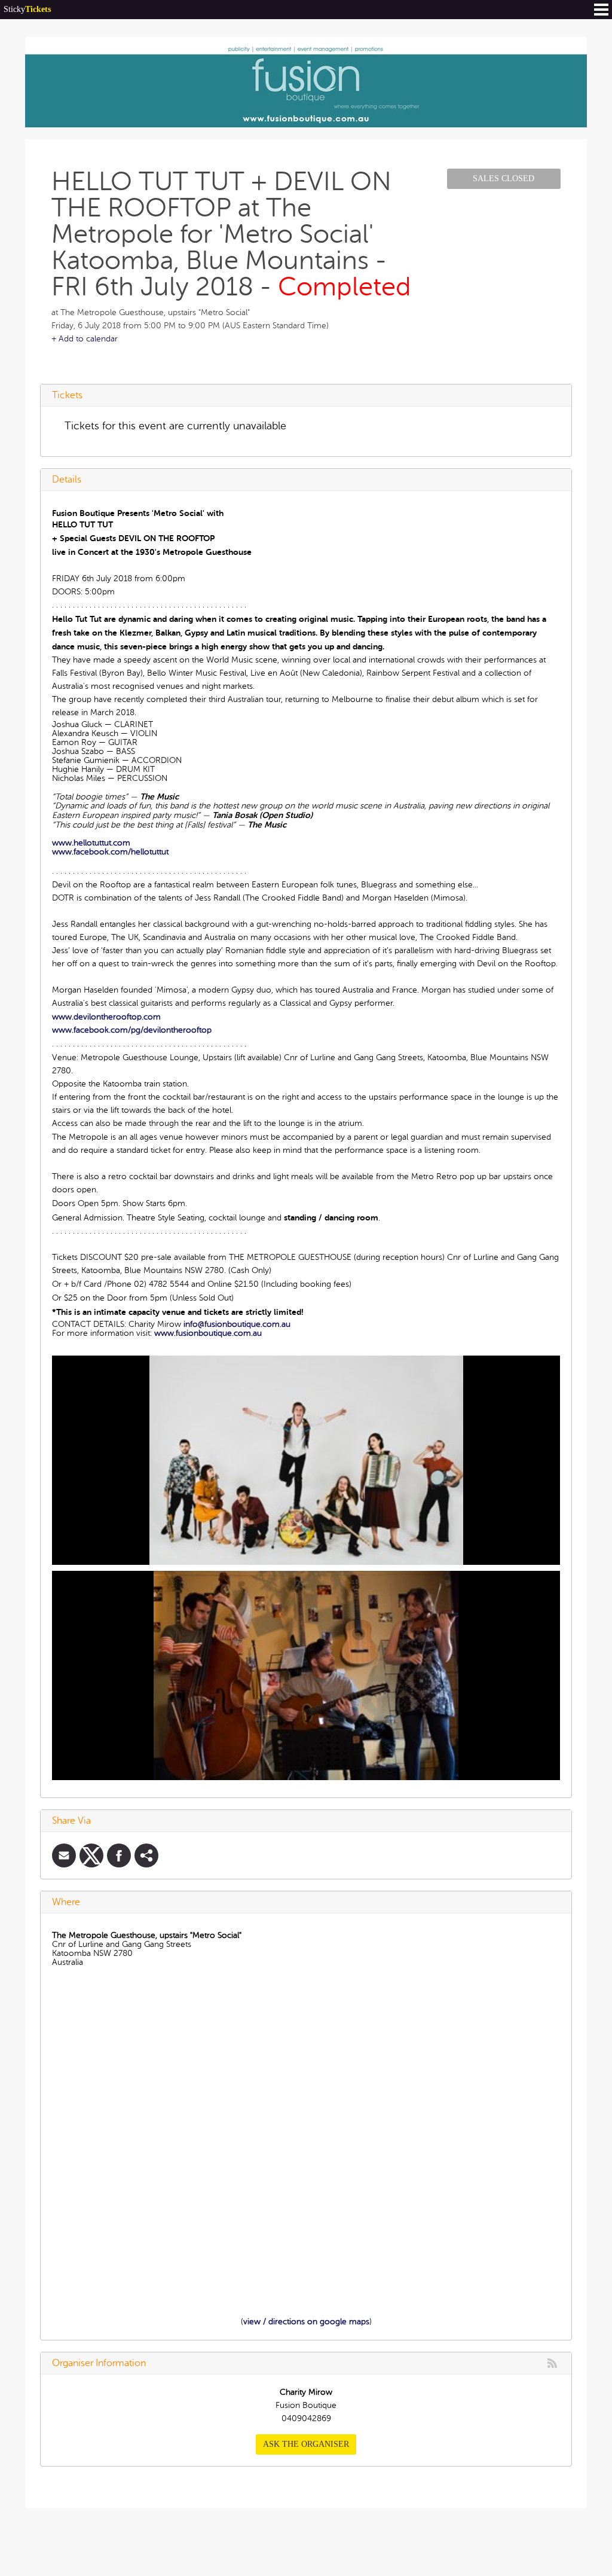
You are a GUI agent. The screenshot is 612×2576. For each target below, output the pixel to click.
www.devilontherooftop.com (106, 1017)
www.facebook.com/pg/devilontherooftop (132, 1030)
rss (552, 2363)
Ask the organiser (306, 2444)
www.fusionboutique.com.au (208, 1333)
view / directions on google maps (306, 2322)
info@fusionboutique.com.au (237, 1324)
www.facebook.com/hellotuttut (110, 852)
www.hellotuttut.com (91, 843)
